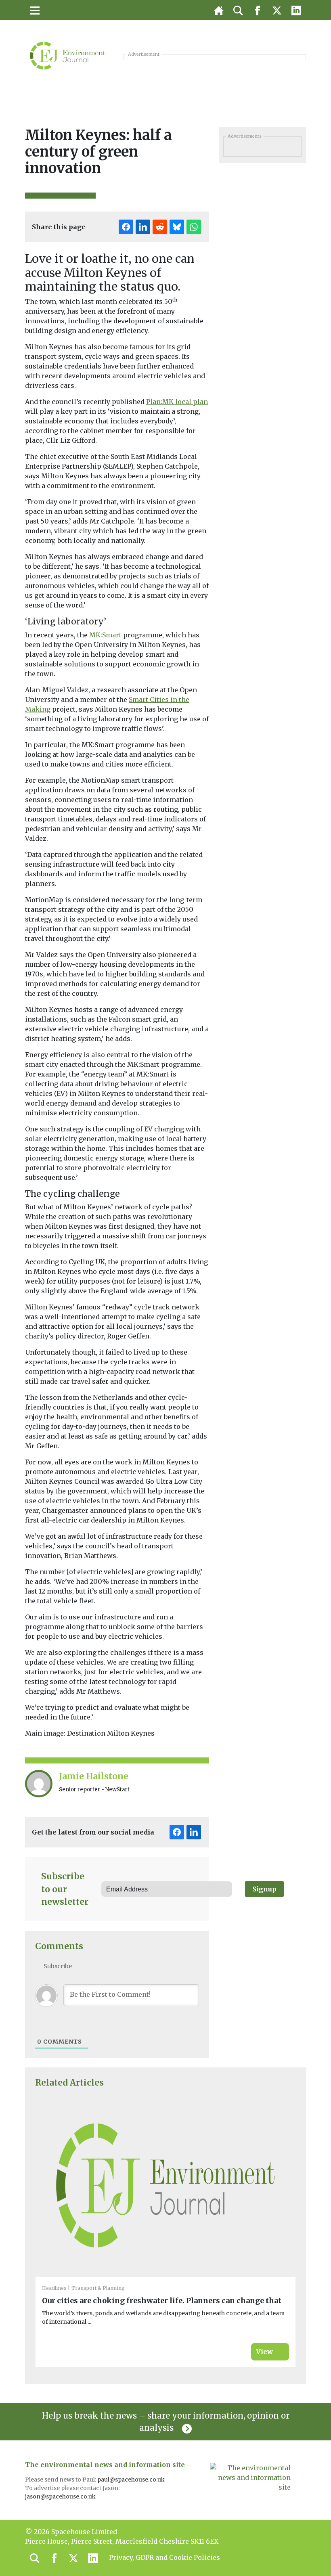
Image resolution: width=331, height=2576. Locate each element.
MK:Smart (105, 635)
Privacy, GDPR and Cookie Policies (164, 2557)
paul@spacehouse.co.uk (132, 2480)
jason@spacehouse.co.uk (61, 2496)
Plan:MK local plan (177, 402)
